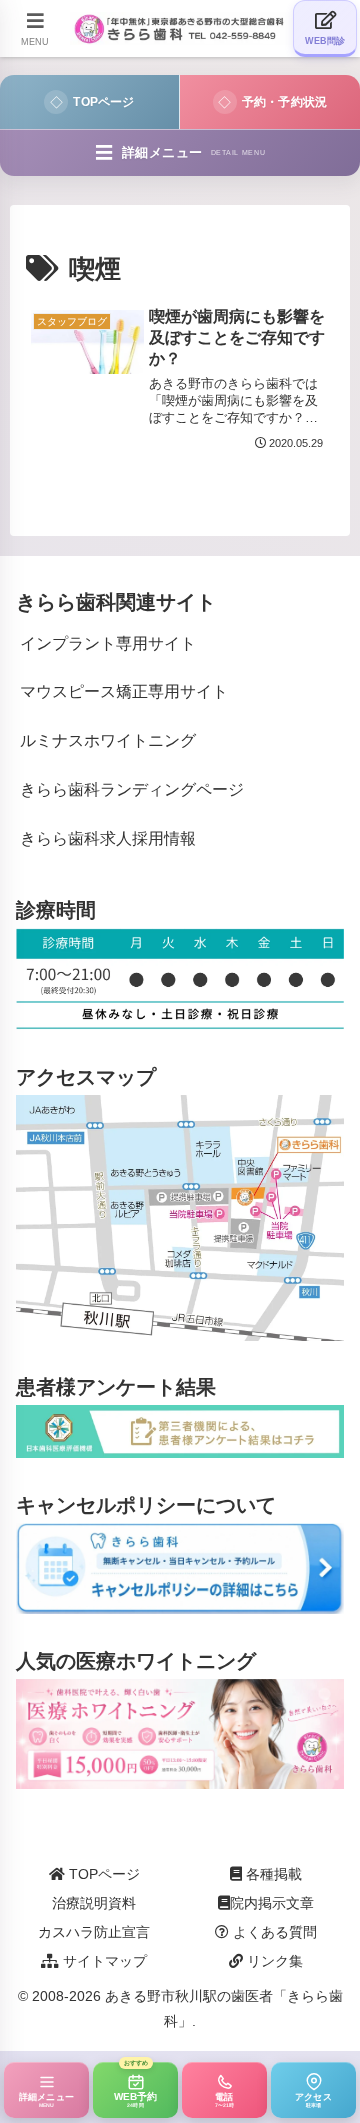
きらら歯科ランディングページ (132, 789)
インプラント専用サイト (108, 643)
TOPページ (102, 1874)
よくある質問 (273, 1932)
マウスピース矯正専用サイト (124, 691)
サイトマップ (103, 1961)
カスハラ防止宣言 (94, 1932)
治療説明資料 (94, 1903)
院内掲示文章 (272, 1903)
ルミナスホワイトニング (108, 740)
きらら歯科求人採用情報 (108, 838)
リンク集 (273, 1961)
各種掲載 (272, 1874)
